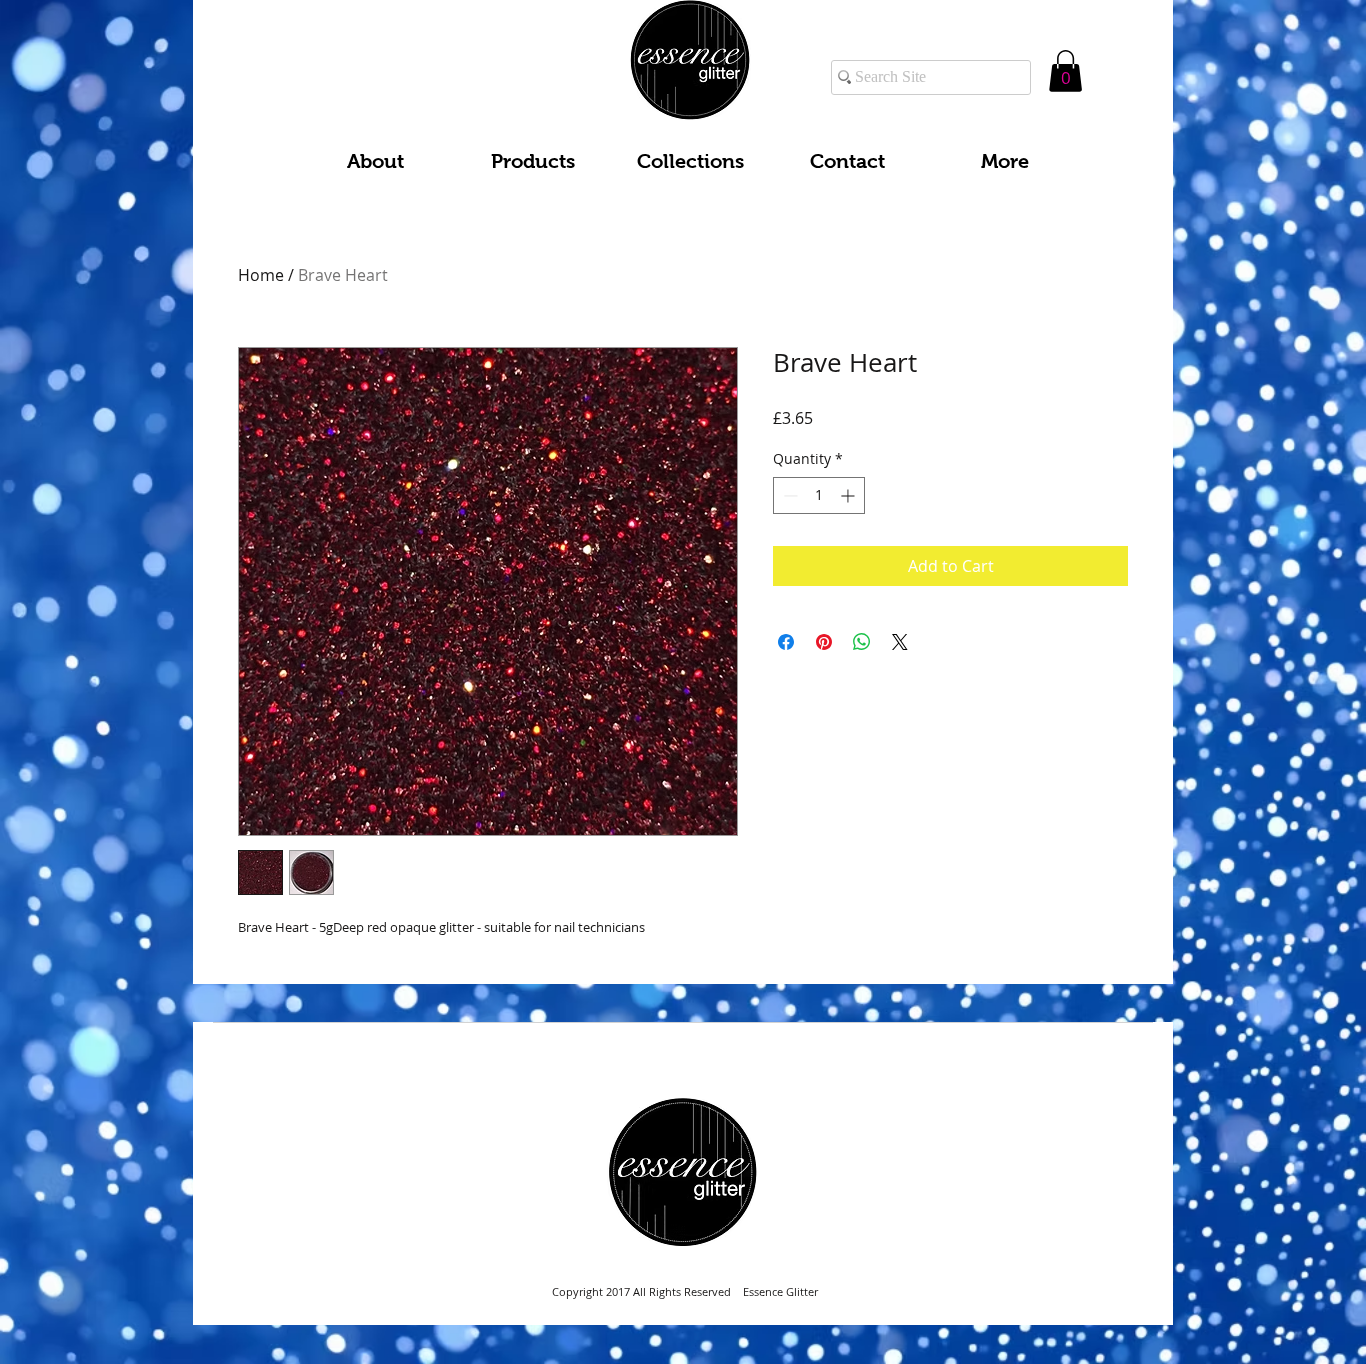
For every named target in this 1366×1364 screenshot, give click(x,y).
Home (261, 275)
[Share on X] (900, 642)
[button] (1065, 71)
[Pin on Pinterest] (824, 642)
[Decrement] (788, 495)
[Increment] (849, 495)
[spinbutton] (819, 495)
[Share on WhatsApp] (862, 642)
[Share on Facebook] (786, 642)
